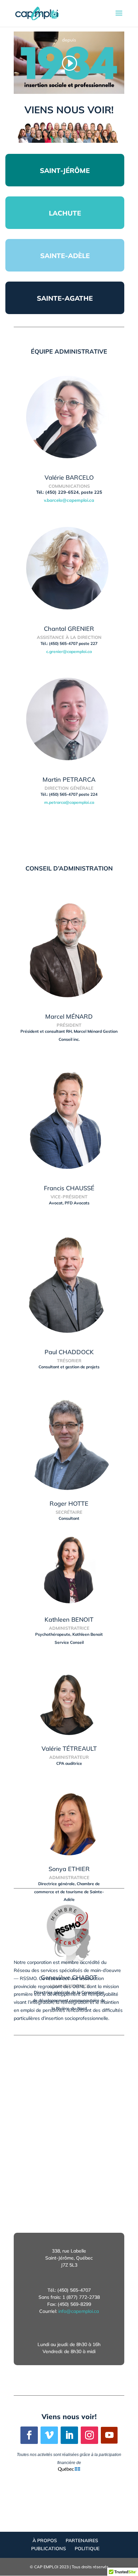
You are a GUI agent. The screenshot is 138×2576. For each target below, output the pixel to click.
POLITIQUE (87, 2549)
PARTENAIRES (82, 2540)
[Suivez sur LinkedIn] (69, 2435)
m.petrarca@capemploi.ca (69, 802)
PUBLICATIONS (49, 2549)
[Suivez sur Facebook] (29, 2435)
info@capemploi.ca (79, 2311)
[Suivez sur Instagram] (89, 2435)
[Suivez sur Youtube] (109, 2435)
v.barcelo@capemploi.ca (69, 500)
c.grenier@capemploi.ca (69, 651)
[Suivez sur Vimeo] (49, 2435)
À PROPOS (45, 2540)
